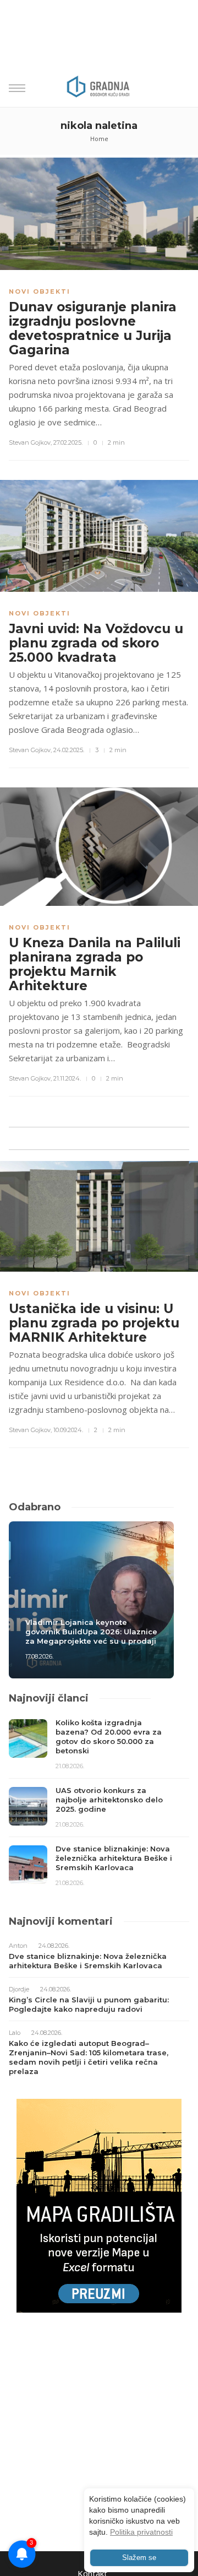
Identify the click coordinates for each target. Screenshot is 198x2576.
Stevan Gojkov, (30, 442)
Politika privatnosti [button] (141, 2532)
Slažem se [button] (139, 2558)
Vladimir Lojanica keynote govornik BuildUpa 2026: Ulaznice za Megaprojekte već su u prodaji (91, 1632)
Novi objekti (40, 291)
